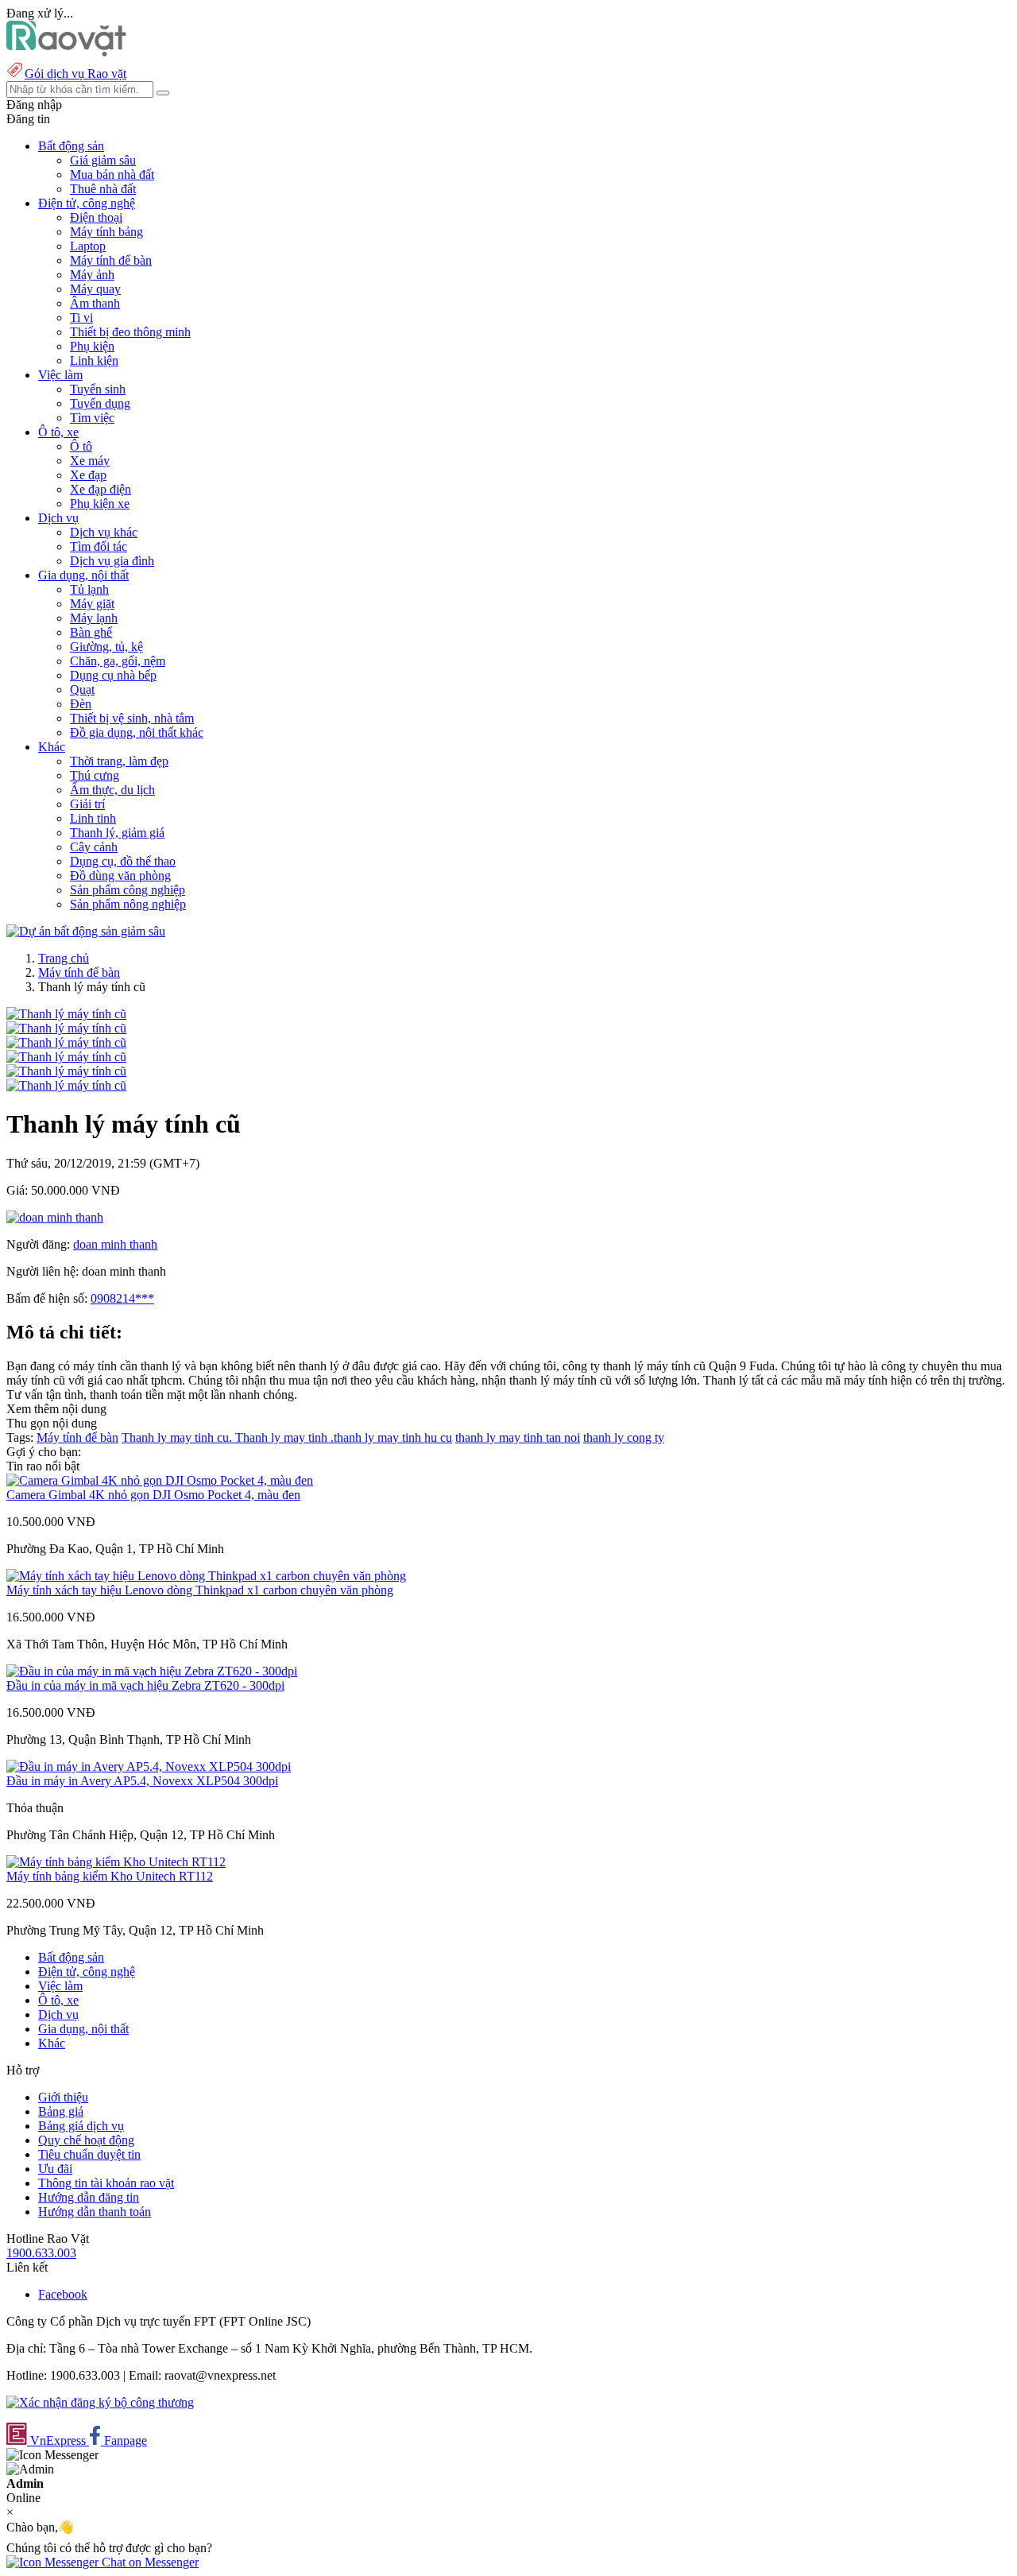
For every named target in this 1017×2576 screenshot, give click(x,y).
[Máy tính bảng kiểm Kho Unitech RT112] (116, 1862)
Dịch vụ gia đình (112, 561)
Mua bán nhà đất (112, 174)
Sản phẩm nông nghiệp (128, 904)
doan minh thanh (115, 1244)
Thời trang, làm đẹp (119, 761)
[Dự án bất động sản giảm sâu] (86, 931)
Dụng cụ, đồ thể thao (123, 861)
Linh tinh (93, 818)
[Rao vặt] (66, 52)
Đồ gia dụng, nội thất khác (137, 732)
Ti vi (81, 318)
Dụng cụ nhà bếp (113, 675)
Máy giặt (92, 604)
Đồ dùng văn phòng (120, 875)
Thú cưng (95, 775)
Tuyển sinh (98, 389)
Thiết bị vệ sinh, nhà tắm (132, 718)
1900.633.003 (41, 2253)
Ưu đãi (55, 2169)
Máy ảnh (92, 275)
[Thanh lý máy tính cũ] (66, 1014)
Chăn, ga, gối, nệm (118, 661)
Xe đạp (88, 475)
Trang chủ (64, 958)
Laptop (88, 246)
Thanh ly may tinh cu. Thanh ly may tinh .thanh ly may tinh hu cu (287, 1437)
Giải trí (87, 804)
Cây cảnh (94, 847)
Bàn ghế (91, 632)
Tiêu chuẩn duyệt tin (89, 2154)
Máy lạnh (94, 618)
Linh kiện (94, 360)
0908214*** (122, 1298)
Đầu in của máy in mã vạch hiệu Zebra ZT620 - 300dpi (145, 1685)
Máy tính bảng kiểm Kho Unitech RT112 (110, 1876)
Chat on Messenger (149, 2562)
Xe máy (90, 461)
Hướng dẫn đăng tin (89, 2197)
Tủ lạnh (89, 589)
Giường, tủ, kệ (106, 647)
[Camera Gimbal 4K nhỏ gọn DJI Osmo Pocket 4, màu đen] (160, 1480)
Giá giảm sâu (103, 160)
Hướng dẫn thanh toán (95, 2212)
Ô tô (81, 446)
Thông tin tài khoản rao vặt (106, 2183)
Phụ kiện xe (100, 504)
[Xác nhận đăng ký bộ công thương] (100, 2402)
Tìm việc (92, 418)
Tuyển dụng (100, 403)
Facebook (63, 2294)
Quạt (82, 690)
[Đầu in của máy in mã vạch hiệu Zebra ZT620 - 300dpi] (152, 1671)
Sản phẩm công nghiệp (128, 890)
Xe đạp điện (101, 489)
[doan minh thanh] (55, 1217)
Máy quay (95, 289)
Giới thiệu (63, 2097)
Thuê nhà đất (103, 189)
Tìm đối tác (99, 546)
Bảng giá (61, 2111)
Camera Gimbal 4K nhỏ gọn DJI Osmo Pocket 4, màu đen (153, 1495)
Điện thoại (96, 217)
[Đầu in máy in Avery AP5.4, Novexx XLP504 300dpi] (149, 1766)
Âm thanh (95, 303)
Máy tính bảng (106, 232)
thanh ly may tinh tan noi (518, 1437)
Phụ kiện (92, 346)
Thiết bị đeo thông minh (130, 332)
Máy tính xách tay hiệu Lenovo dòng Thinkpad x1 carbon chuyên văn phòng (200, 1590)
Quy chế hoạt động (86, 2140)
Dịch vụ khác (104, 532)
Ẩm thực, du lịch (112, 790)
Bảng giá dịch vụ (81, 2126)
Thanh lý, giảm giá (117, 833)
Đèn (81, 704)
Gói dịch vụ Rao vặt (75, 74)
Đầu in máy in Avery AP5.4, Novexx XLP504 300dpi (142, 1781)
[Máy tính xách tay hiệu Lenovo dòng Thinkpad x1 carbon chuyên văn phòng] (206, 1576)
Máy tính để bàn (111, 260)
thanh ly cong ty (624, 1437)
